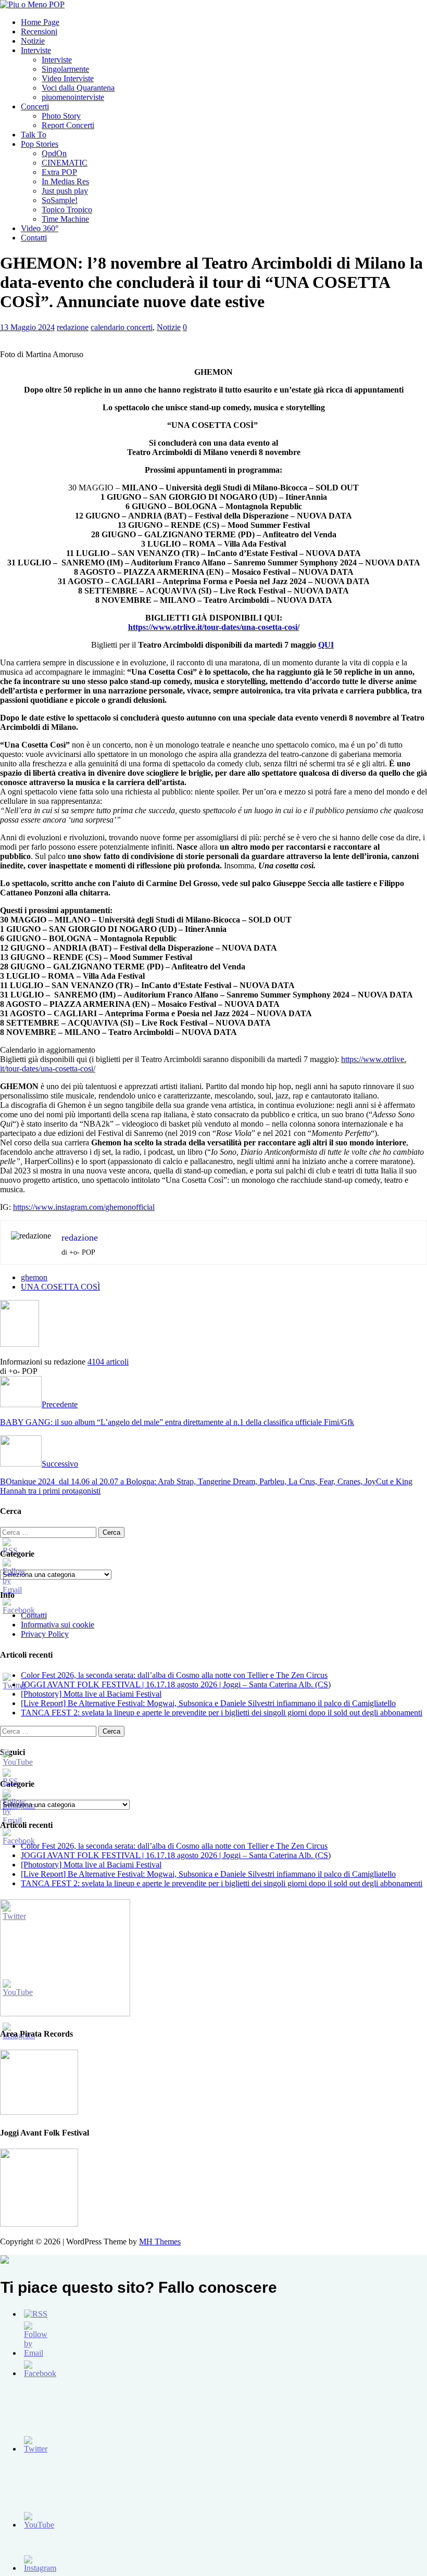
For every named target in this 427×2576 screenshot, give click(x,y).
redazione (73, 327)
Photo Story (61, 116)
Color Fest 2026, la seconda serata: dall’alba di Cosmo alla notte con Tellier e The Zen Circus (174, 1675)
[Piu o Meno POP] (32, 4)
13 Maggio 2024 (27, 327)
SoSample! (60, 200)
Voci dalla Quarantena (78, 88)
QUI (326, 645)
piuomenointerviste (73, 97)
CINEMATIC (65, 163)
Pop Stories (40, 144)
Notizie (33, 41)
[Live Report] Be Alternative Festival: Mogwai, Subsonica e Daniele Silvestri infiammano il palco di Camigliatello (208, 1703)
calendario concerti (122, 327)
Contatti (34, 238)
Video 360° (40, 228)
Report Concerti (68, 125)
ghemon (34, 1277)
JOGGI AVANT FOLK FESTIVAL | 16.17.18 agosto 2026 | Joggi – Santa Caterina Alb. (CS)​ (176, 1684)
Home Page (40, 22)
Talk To (34, 135)
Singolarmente (65, 69)
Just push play (65, 191)
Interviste (36, 50)
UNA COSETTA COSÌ (60, 1287)
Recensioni (39, 31)
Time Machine (65, 219)
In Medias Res (65, 181)
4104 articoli (108, 1362)
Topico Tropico (67, 210)
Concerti (35, 106)
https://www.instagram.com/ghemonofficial (84, 1207)
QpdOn (54, 153)
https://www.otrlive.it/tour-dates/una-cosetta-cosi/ (214, 627)
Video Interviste (68, 78)
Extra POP (59, 172)
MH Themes (160, 2242)
